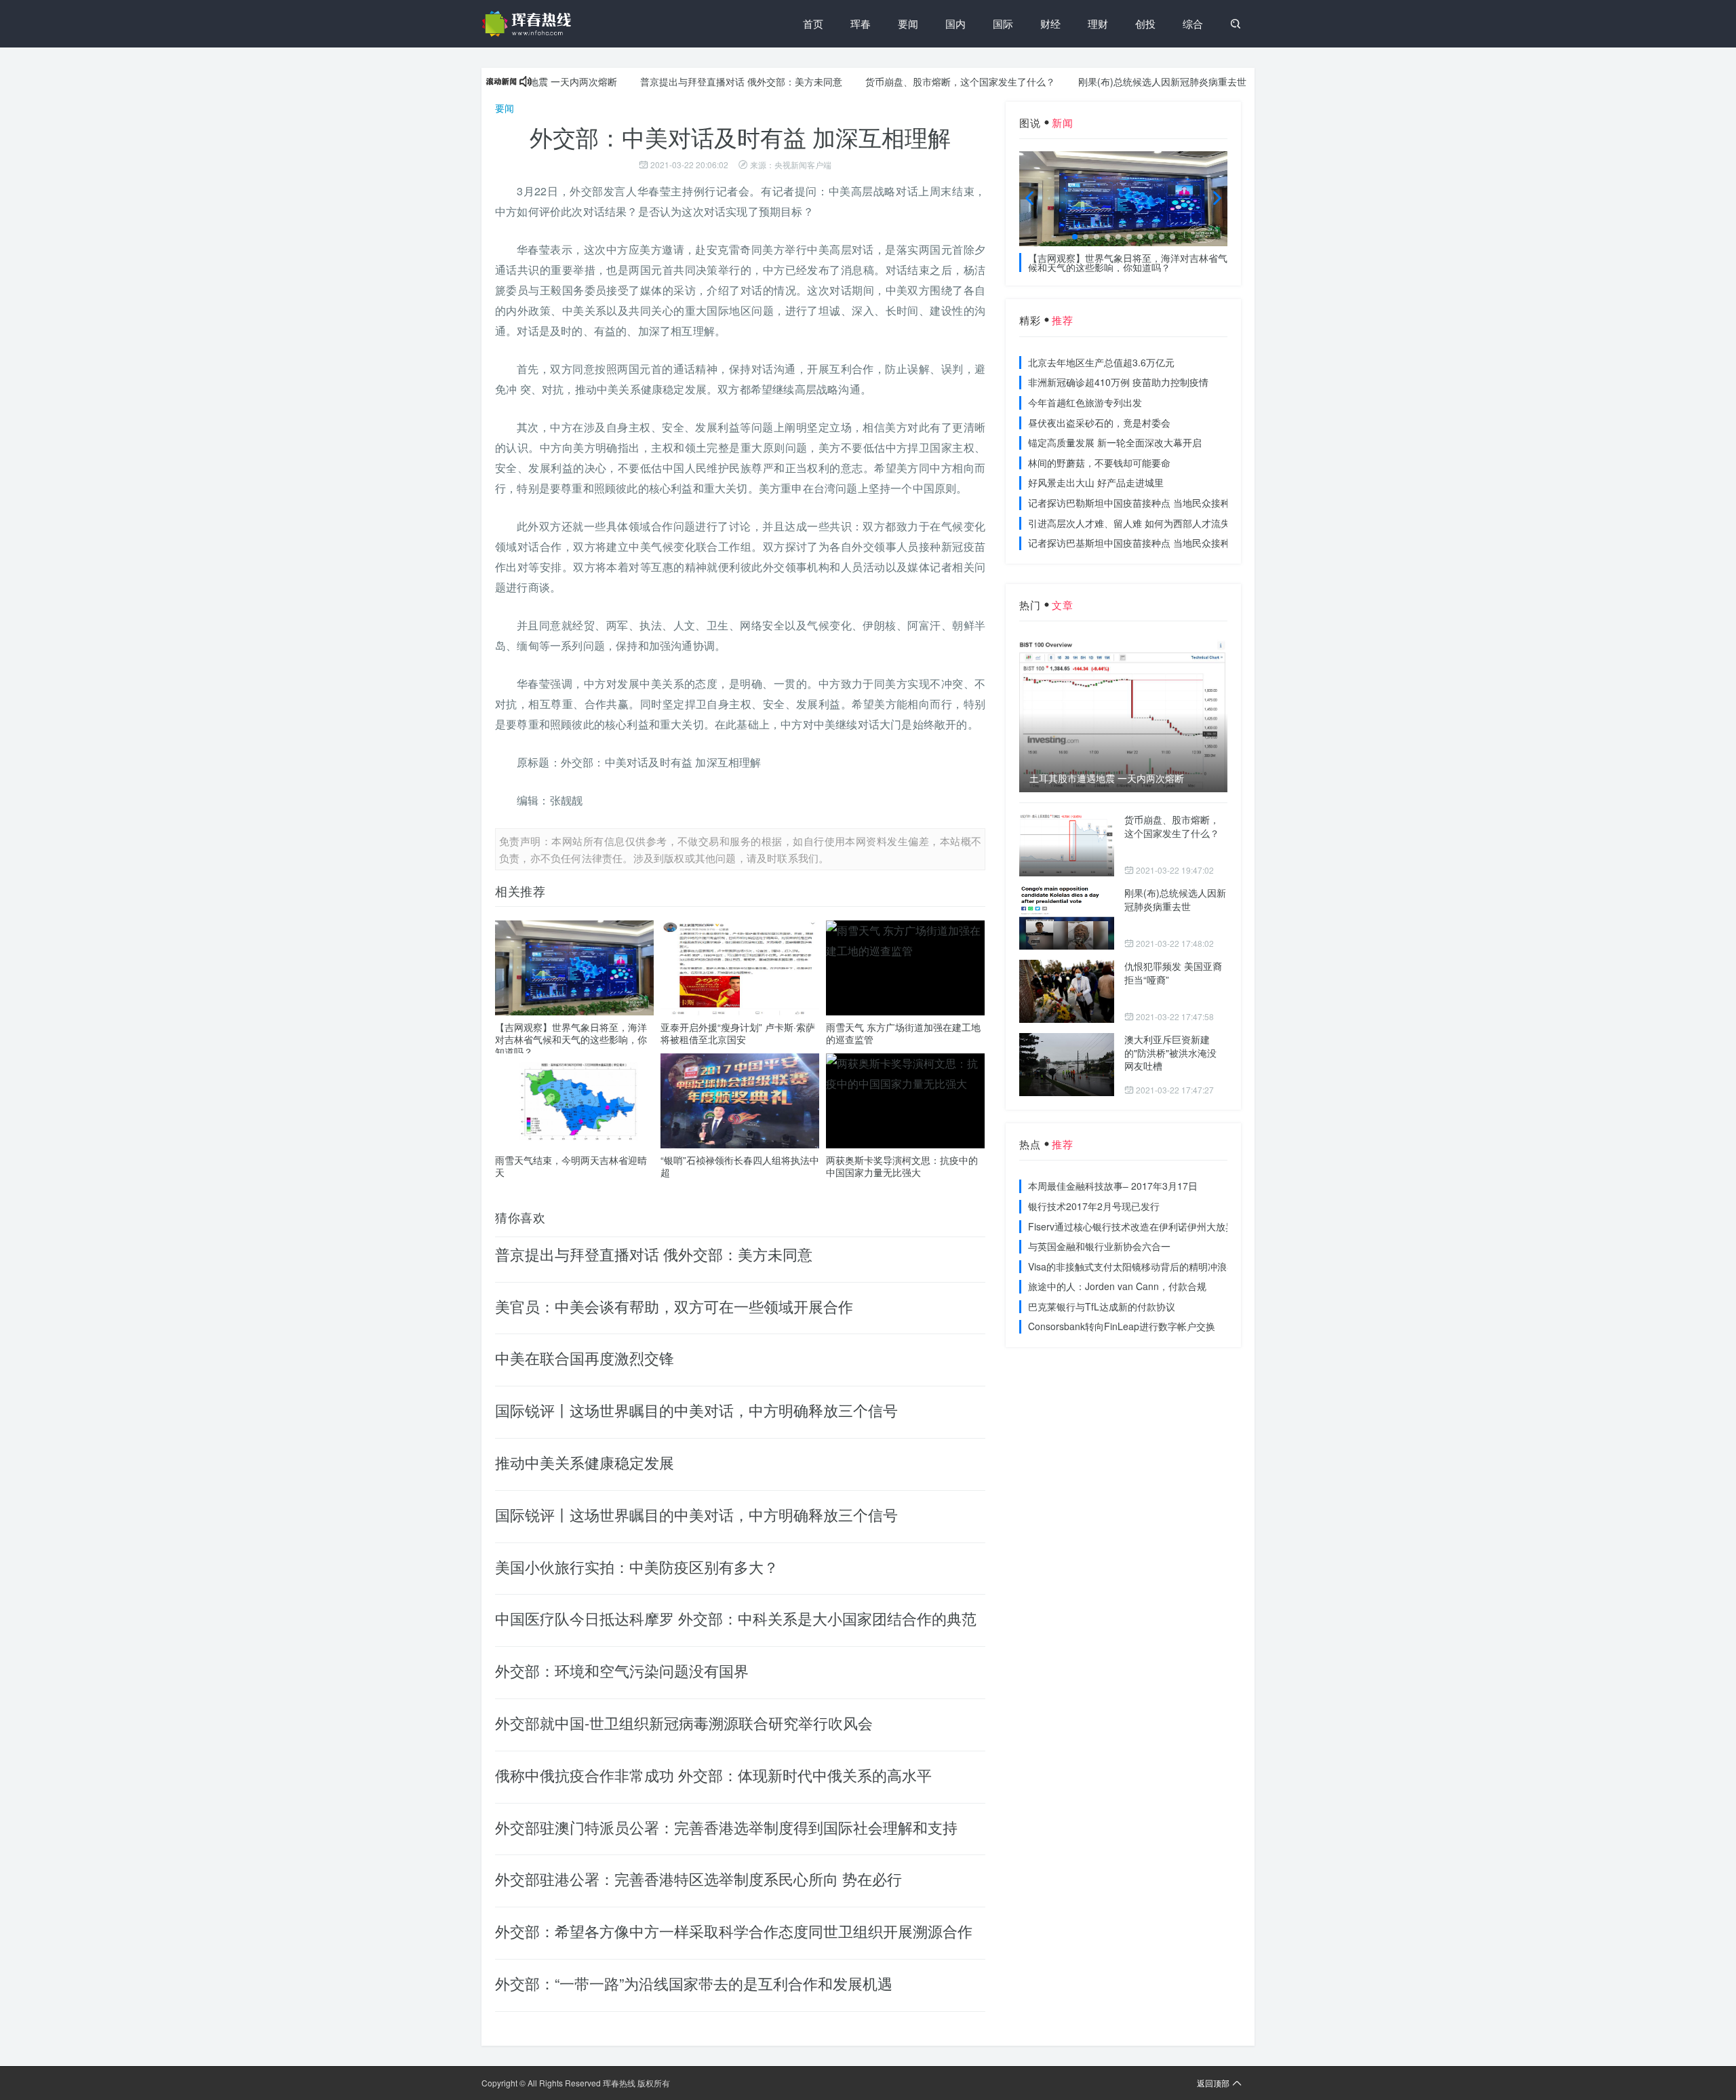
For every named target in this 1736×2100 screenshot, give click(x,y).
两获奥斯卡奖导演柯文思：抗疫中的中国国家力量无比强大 (902, 1166)
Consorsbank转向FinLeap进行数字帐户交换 (1122, 1326)
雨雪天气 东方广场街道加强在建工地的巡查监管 (903, 1033)
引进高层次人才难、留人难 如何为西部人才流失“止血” (1142, 523)
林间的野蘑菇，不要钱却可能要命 (1099, 463)
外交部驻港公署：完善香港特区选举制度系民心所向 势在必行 (698, 1879)
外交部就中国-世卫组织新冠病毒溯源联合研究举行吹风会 (684, 1723)
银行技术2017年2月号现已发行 (1094, 1206)
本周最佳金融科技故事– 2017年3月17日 (1113, 1186)
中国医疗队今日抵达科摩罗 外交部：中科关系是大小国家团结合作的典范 (736, 1618)
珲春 (861, 23)
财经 (1050, 23)
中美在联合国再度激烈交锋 (585, 1358)
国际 (1003, 23)
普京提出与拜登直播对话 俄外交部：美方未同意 (690, 81)
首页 (813, 23)
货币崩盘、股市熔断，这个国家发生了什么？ (909, 81)
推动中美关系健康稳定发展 (585, 1462)
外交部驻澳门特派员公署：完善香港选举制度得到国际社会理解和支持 (726, 1827)
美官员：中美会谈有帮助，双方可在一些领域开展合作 (674, 1306)
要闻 (908, 23)
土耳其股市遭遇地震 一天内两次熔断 (1107, 778)
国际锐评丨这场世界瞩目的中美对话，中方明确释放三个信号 (696, 1410)
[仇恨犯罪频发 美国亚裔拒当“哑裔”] (1067, 991)
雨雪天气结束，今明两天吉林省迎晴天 (571, 1166)
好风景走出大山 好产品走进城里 (1096, 482)
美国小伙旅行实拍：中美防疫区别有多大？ (637, 1567)
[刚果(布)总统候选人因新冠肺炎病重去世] (1067, 918)
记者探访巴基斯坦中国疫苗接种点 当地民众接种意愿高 (1143, 543)
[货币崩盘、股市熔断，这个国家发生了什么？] (1067, 845)
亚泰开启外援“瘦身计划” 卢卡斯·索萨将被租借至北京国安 (738, 1033)
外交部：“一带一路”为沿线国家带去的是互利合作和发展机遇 (694, 1983)
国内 (955, 23)
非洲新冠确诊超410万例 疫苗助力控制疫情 (1118, 382)
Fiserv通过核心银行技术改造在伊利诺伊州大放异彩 (1136, 1226)
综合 (1193, 23)
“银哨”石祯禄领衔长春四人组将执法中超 (740, 1166)
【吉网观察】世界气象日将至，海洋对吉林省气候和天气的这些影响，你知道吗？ (571, 1039)
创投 (1145, 23)
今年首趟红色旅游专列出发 (1085, 402)
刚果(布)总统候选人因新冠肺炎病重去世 (1111, 81)
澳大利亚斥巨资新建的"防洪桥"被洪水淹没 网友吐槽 (1170, 1052)
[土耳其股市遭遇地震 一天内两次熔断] (1123, 713)
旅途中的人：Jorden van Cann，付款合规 (1117, 1286)
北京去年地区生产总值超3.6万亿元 (1101, 362)
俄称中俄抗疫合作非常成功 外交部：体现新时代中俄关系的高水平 (713, 1775)
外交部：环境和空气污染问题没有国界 (622, 1670)
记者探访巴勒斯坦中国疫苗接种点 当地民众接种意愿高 (1143, 503)
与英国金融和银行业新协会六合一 (1099, 1246)
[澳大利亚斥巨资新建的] (1067, 1065)
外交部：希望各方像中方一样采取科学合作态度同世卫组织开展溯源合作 (734, 1931)
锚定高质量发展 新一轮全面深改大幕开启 (1115, 442)
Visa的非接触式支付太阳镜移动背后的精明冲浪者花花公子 (1151, 1266)
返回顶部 (1213, 2083)
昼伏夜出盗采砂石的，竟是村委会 (1099, 423)
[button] (1075, 237)
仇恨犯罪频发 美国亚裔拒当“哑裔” (1173, 973)
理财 (1098, 23)
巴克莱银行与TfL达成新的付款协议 (1102, 1306)
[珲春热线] (529, 24)
